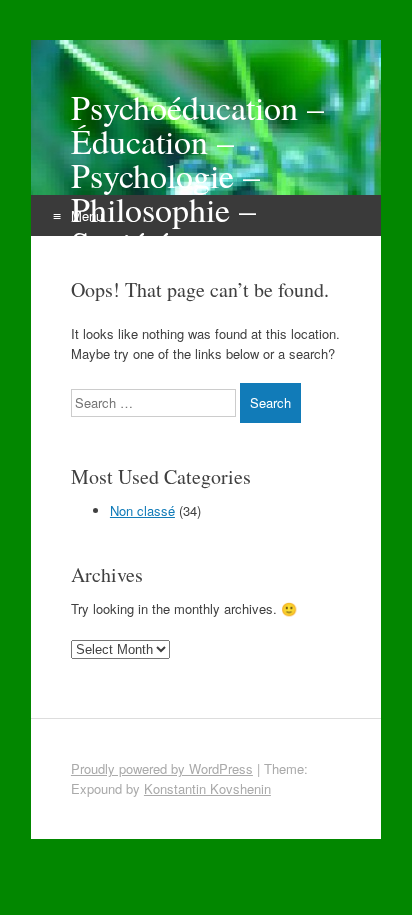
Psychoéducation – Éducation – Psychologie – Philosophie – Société (197, 175)
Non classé (142, 510)
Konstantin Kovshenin (207, 788)
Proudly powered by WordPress (162, 768)
